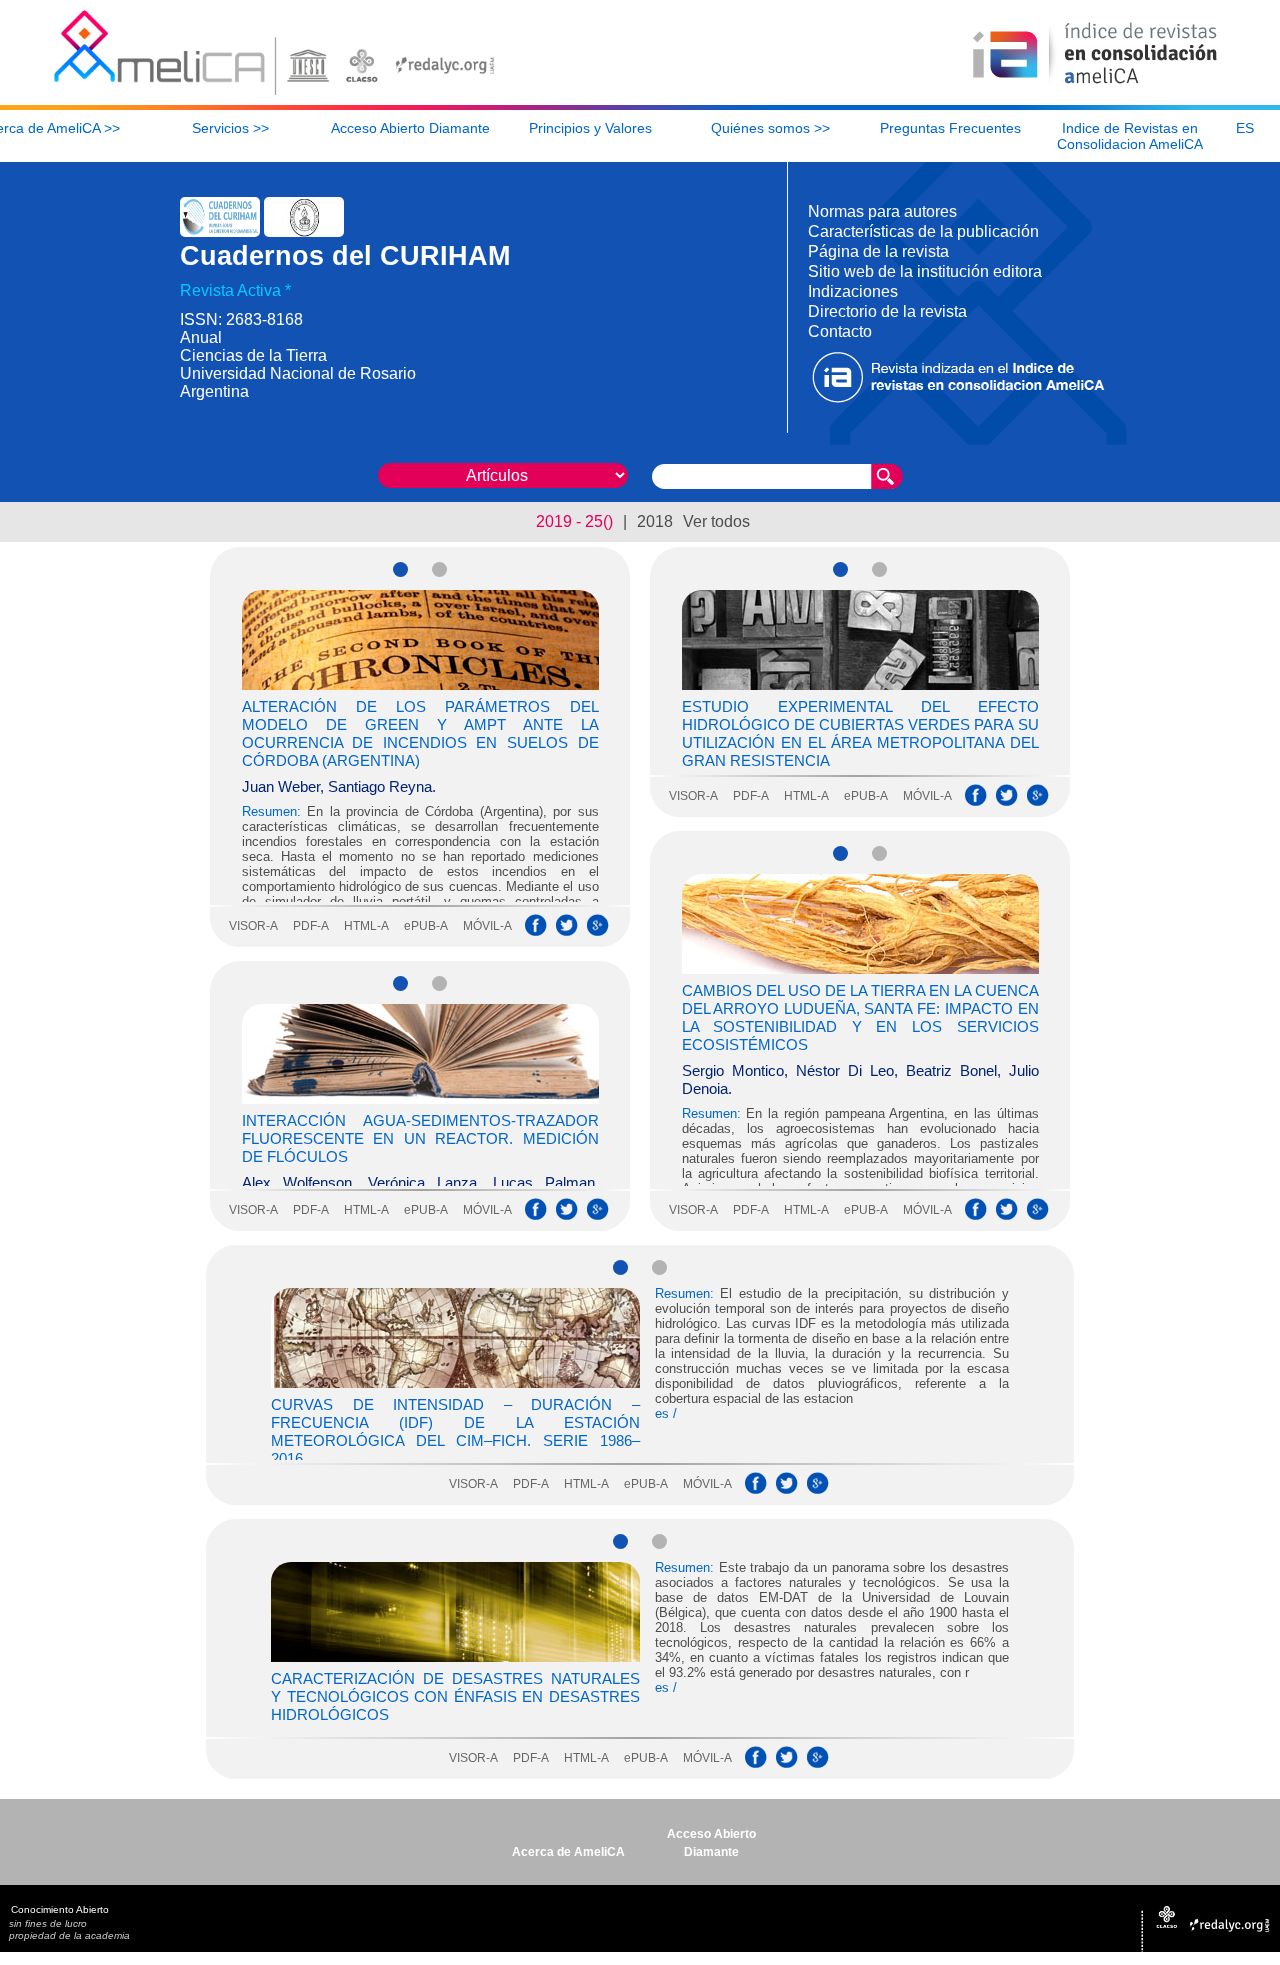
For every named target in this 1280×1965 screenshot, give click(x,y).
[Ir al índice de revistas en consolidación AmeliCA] (1095, 85)
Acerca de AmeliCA (568, 1852)
